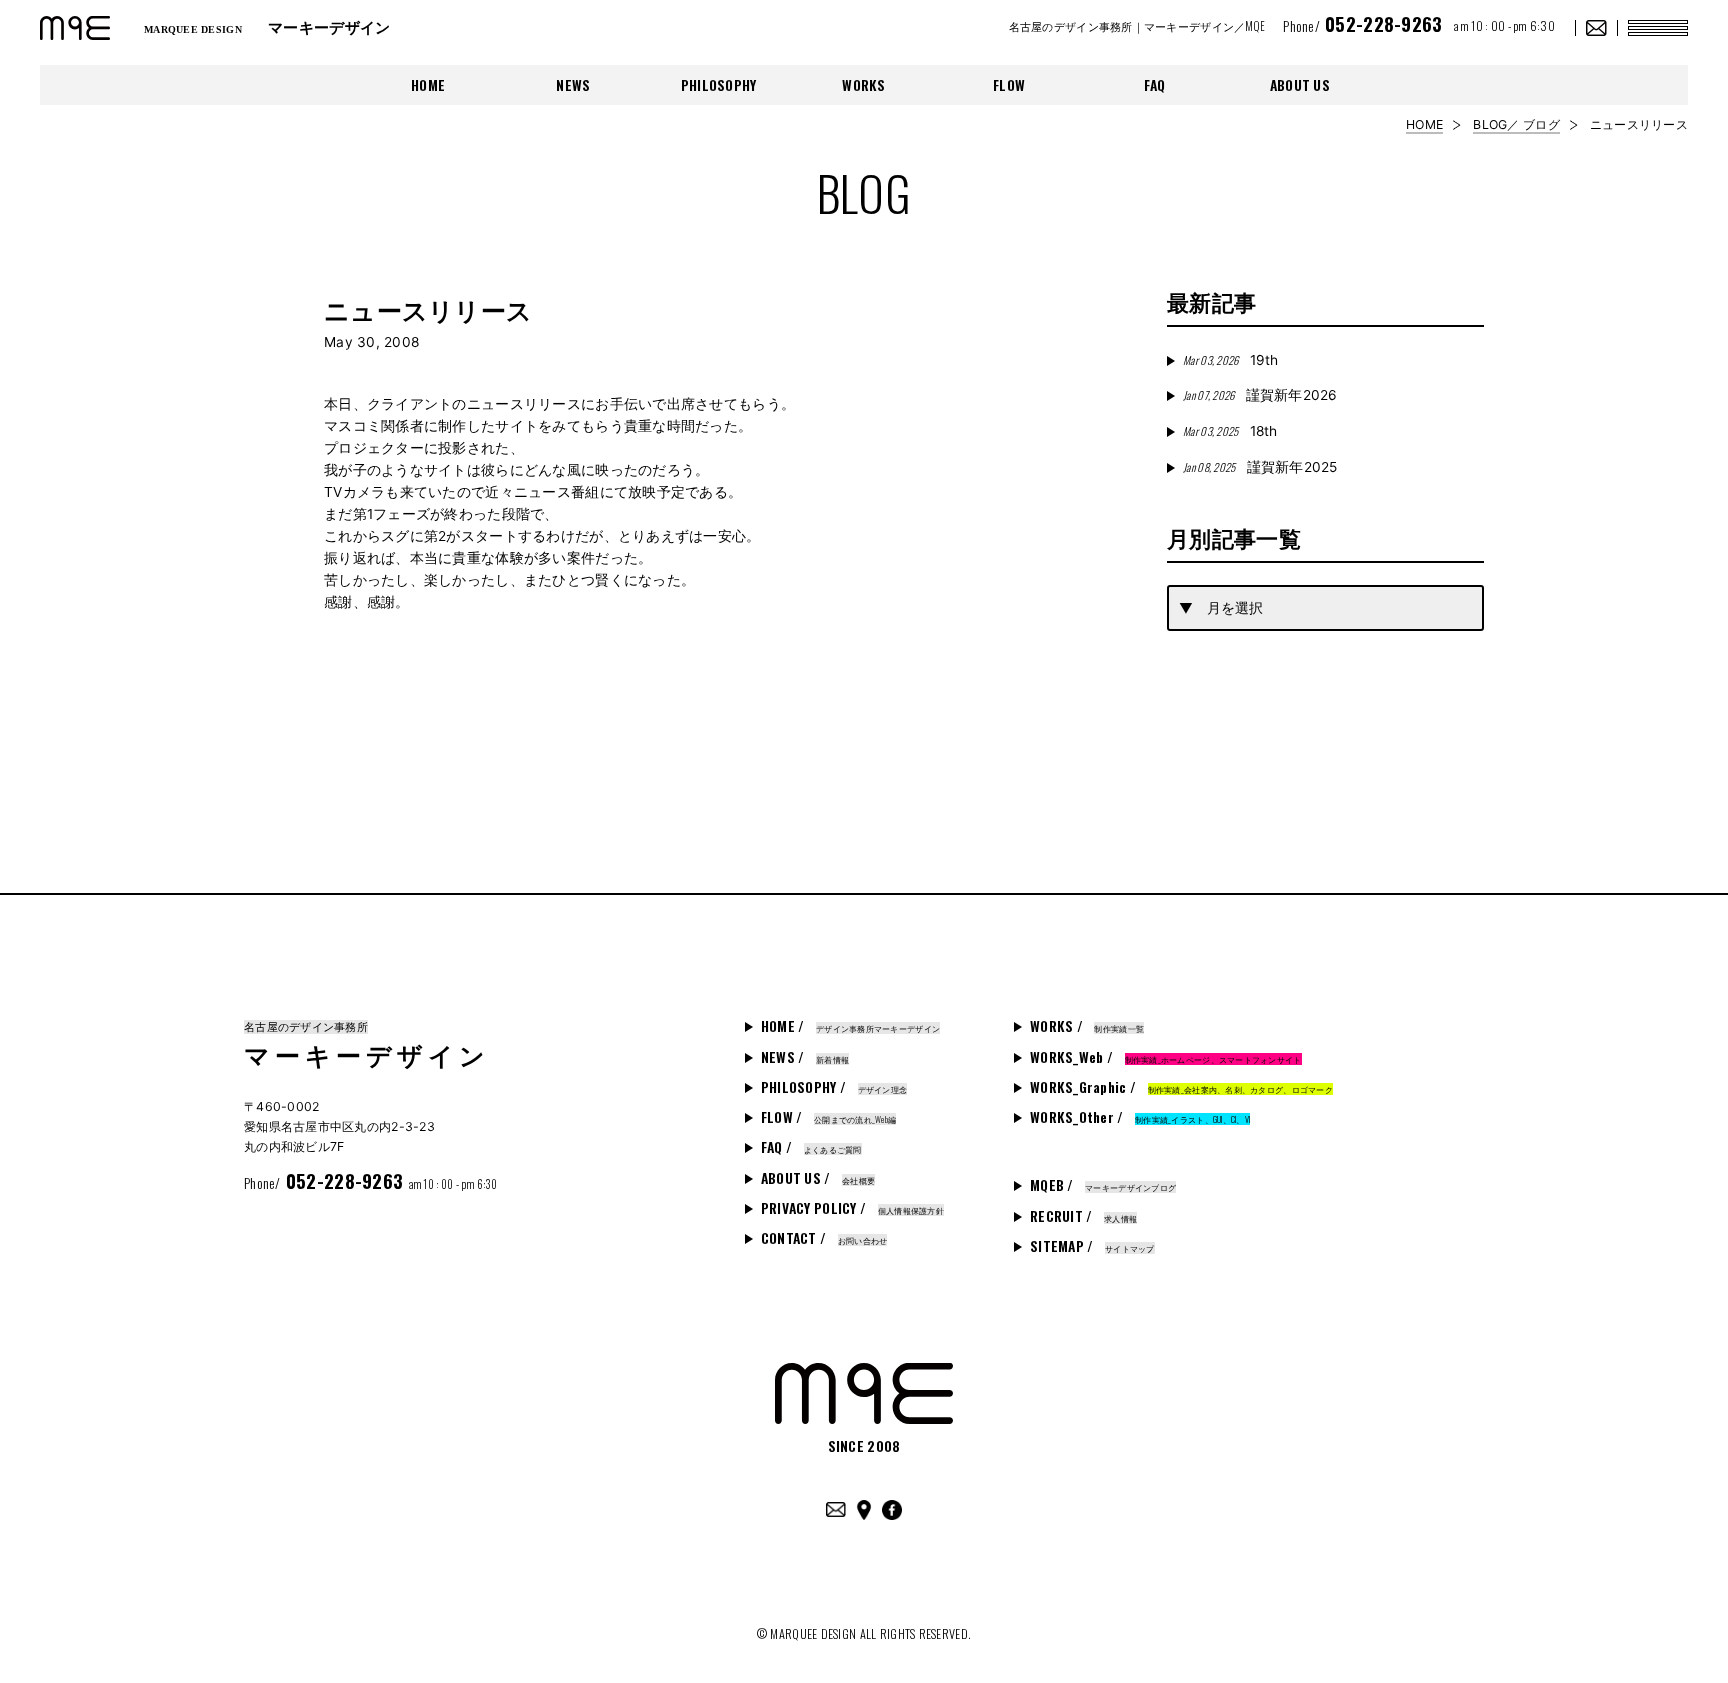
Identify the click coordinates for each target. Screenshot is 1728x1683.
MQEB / (1103, 1185)
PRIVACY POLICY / (852, 1208)
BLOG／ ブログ (1516, 124)
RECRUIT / (1083, 1216)
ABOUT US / (818, 1178)
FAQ (1155, 85)
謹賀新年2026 (1260, 395)
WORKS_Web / (1166, 1057)
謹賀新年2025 (1260, 467)
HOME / (850, 1026)
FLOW (1009, 85)
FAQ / (811, 1147)
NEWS (573, 85)
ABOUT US (1300, 85)
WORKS (863, 85)
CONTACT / (824, 1238)
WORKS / (1087, 1026)
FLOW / (829, 1117)
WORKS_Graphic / (1181, 1087)
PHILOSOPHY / (834, 1087)
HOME (428, 85)
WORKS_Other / (1140, 1117)
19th (1230, 360)
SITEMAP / (1092, 1246)
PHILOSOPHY (719, 85)
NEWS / (805, 1057)
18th (1230, 431)
